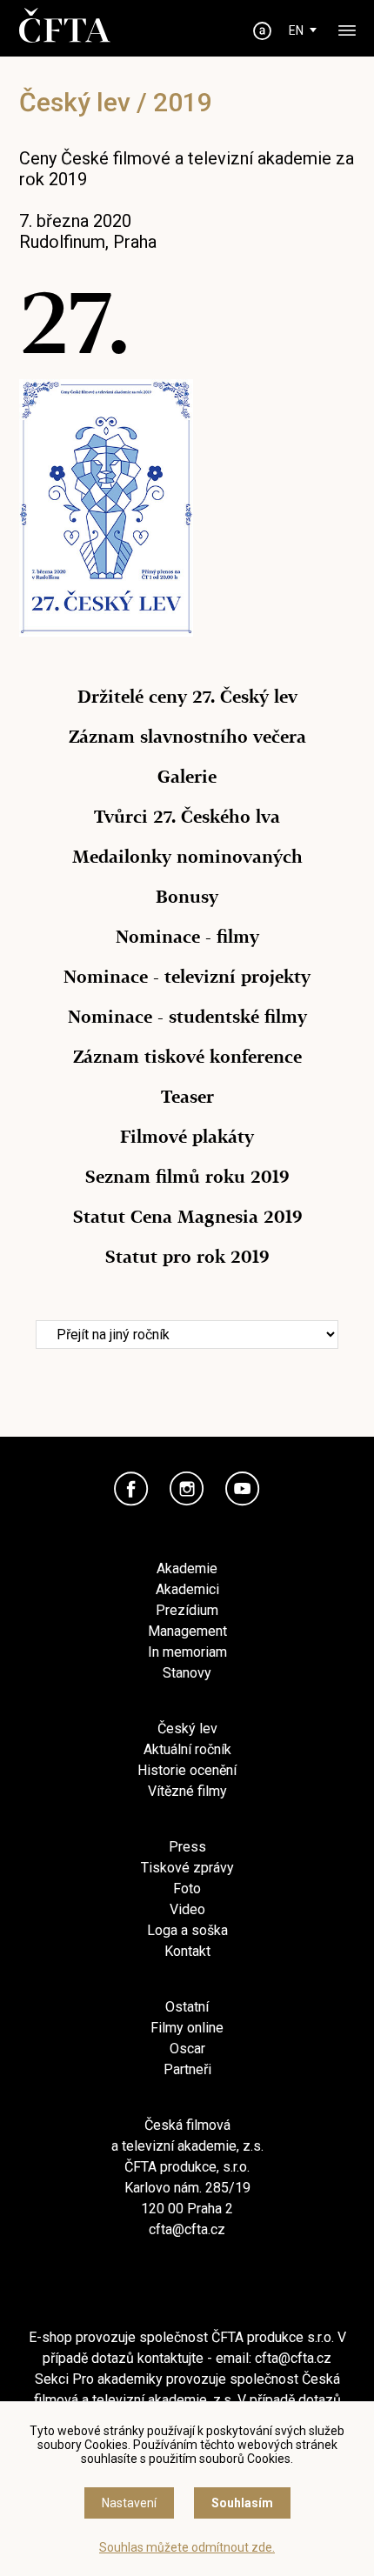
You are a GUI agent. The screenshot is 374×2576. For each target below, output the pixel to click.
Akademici (187, 1589)
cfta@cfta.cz (187, 2229)
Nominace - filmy (187, 937)
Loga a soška (187, 1930)
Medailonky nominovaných (187, 857)
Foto (187, 1889)
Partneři (187, 2069)
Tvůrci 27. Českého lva (187, 817)
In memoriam (187, 1652)
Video (187, 1909)
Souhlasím (242, 2503)
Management (187, 1631)
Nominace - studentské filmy (187, 1017)
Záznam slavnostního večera (187, 737)
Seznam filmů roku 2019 (187, 1177)
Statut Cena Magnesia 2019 (187, 1217)
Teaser (187, 1097)
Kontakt (187, 1951)
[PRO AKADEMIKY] (263, 31)
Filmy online (187, 2028)
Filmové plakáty (187, 1137)
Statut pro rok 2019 (187, 1257)
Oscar (187, 2049)
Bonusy (187, 897)
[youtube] (243, 1489)
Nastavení (129, 2503)
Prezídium (187, 1610)
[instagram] (187, 1489)
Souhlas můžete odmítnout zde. (187, 2547)
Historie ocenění (187, 1770)
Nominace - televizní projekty (187, 977)
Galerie (187, 777)
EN (296, 30)
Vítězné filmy (187, 1791)
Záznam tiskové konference (187, 1057)
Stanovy (187, 1673)
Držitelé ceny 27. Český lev (187, 697)
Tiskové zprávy (187, 1868)
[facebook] (131, 1489)
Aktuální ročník (187, 1749)
